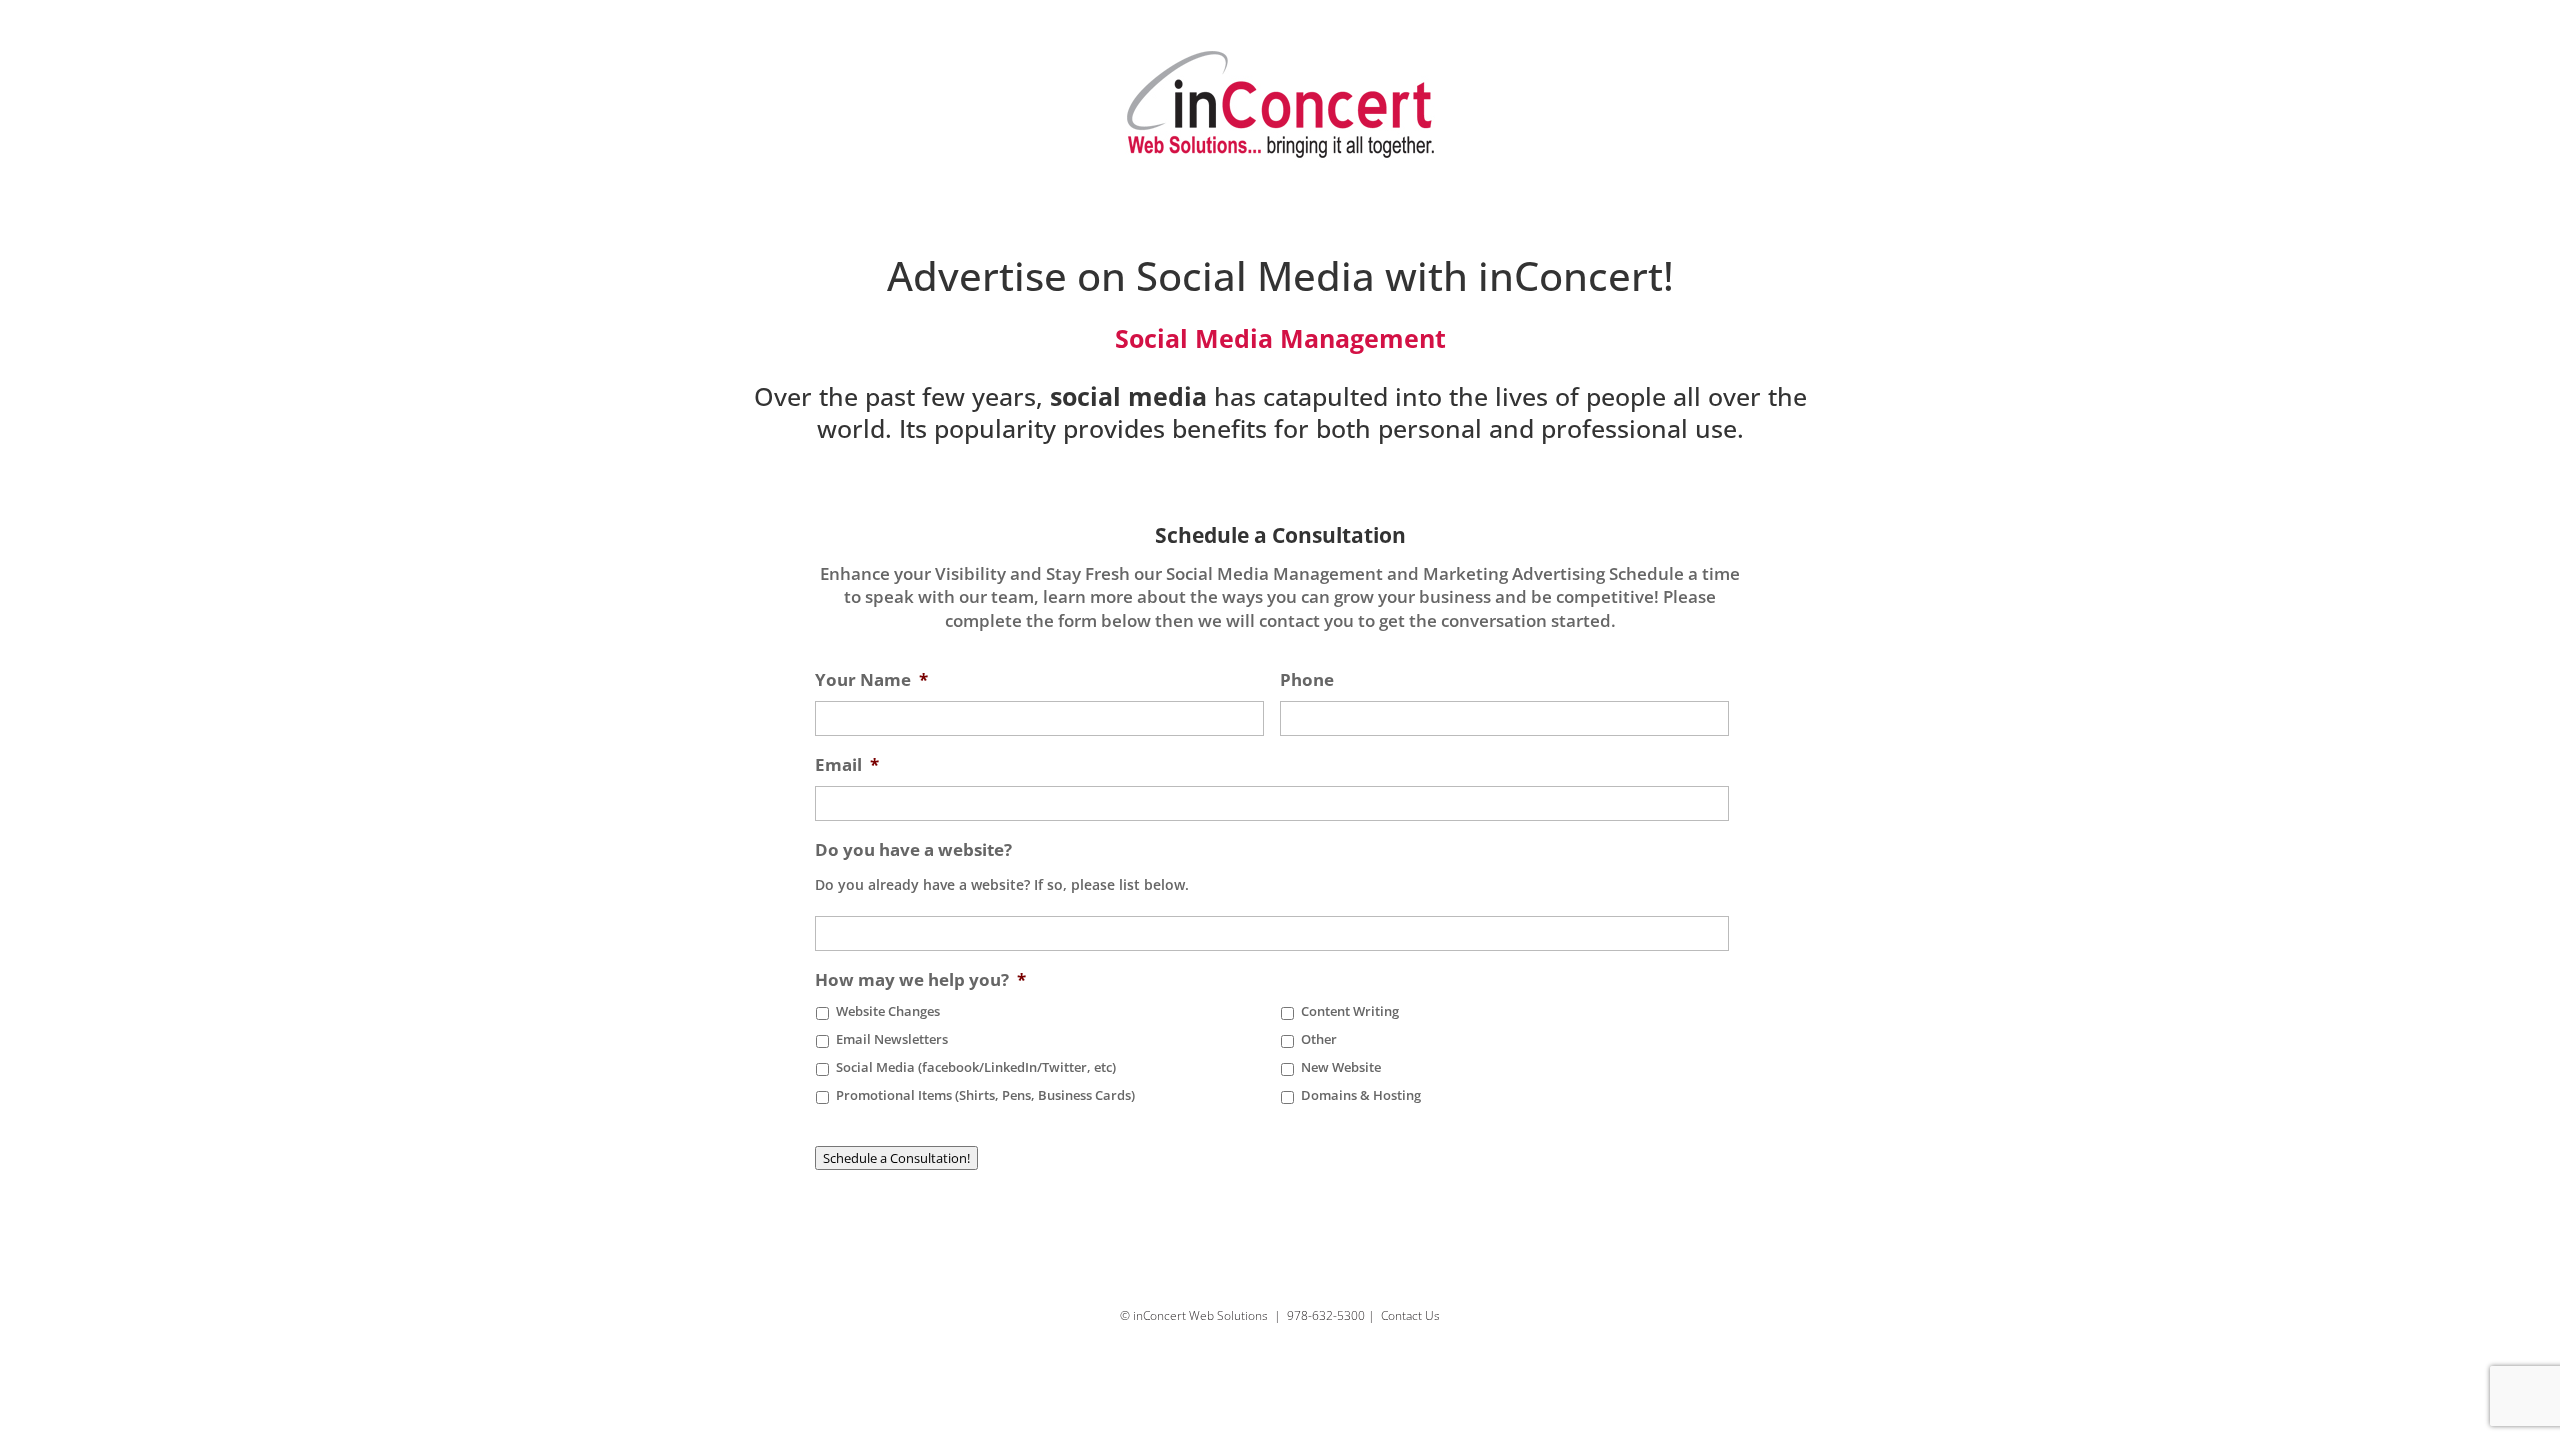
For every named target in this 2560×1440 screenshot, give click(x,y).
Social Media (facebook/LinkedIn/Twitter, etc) (976, 1067)
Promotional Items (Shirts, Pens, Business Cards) (985, 1095)
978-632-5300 (1326, 1315)
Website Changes (888, 1011)
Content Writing (1350, 1011)
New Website (1341, 1067)
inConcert (1570, 275)
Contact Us (1410, 1315)
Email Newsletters (892, 1039)
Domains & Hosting (1361, 1095)
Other (1319, 1039)
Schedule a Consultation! (896, 1158)
